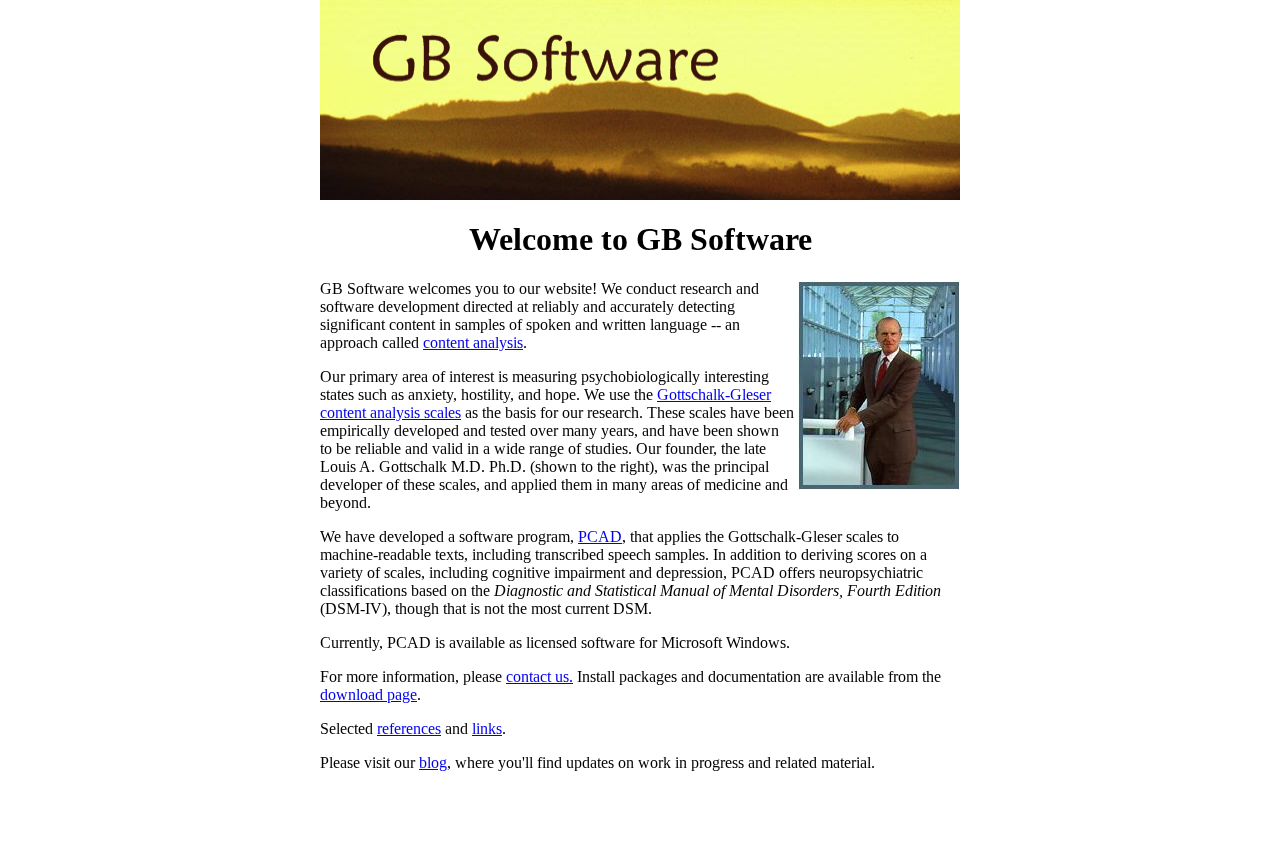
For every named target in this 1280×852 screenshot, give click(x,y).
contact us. (539, 676)
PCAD (600, 536)
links (487, 728)
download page (368, 694)
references (409, 728)
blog (433, 762)
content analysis (473, 342)
